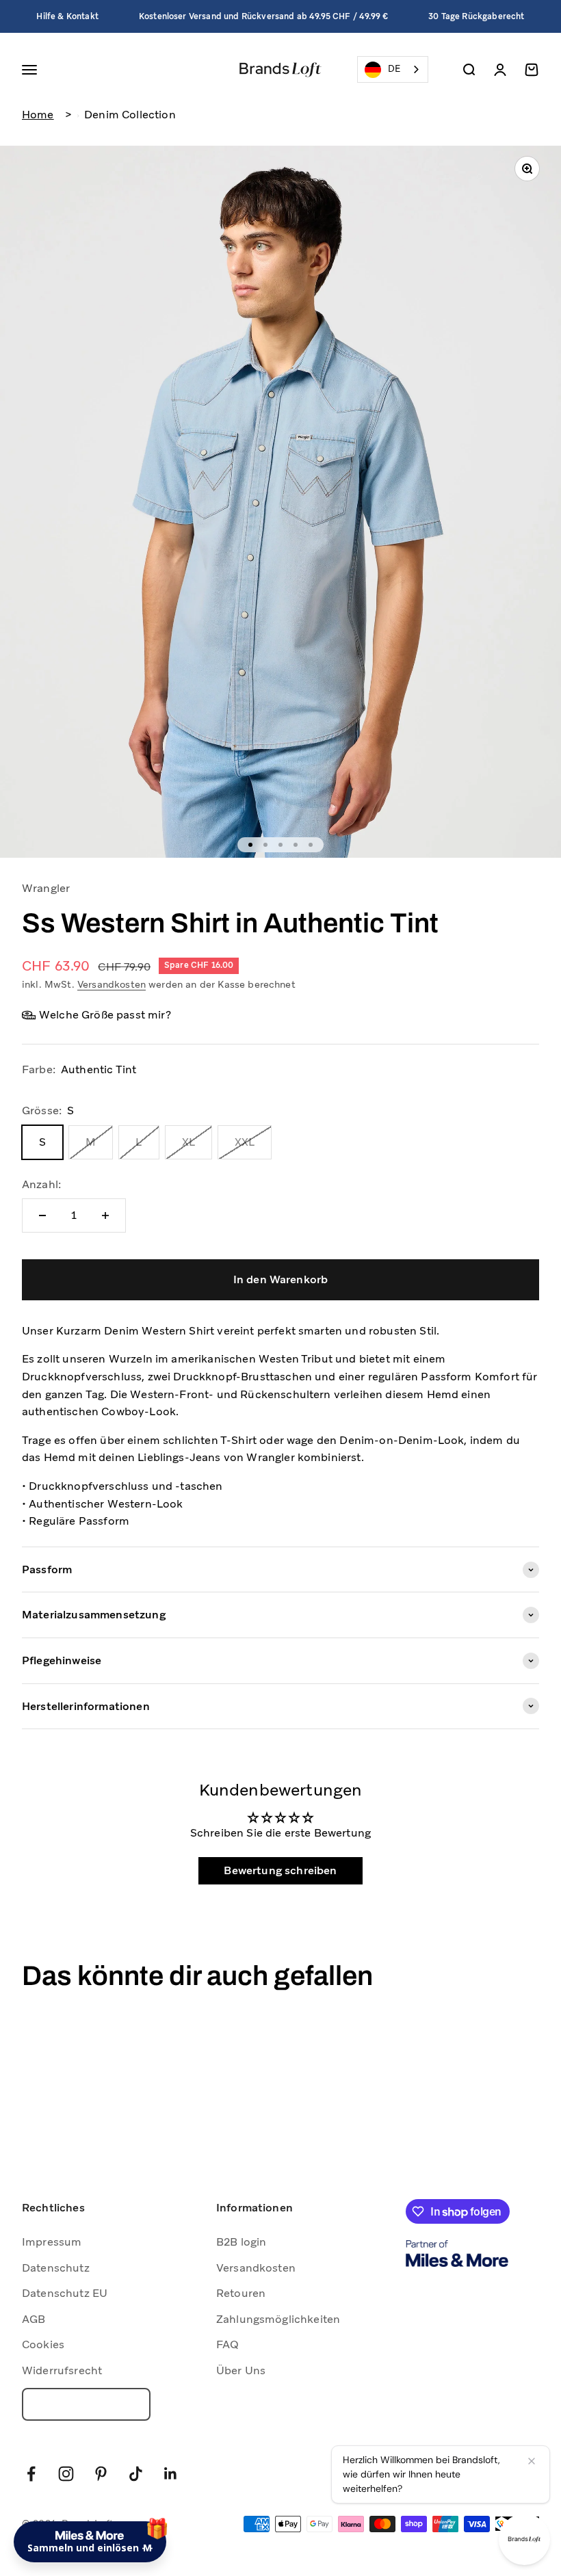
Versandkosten (112, 984)
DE (394, 69)
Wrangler (46, 888)
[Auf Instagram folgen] (66, 2474)
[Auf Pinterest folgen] (101, 2474)
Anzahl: (41, 1184)
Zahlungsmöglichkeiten (278, 2319)
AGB (34, 2319)
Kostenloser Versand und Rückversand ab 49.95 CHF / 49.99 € (263, 16)
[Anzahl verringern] (42, 1215)
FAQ (227, 2344)
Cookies (43, 2344)
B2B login (241, 2242)
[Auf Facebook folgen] (31, 2474)
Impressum (52, 2242)
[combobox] (393, 69)
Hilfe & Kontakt (67, 16)
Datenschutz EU (65, 2293)
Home (38, 115)
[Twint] (517, 2524)
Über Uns (241, 2370)
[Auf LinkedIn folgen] (171, 2474)
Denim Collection (130, 115)
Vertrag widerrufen (86, 2404)
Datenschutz (56, 2268)
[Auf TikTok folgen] (136, 2474)
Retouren (241, 2293)
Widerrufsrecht (62, 2370)
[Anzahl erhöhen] (105, 1215)
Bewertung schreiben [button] (280, 1870)
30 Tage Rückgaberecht (476, 16)
